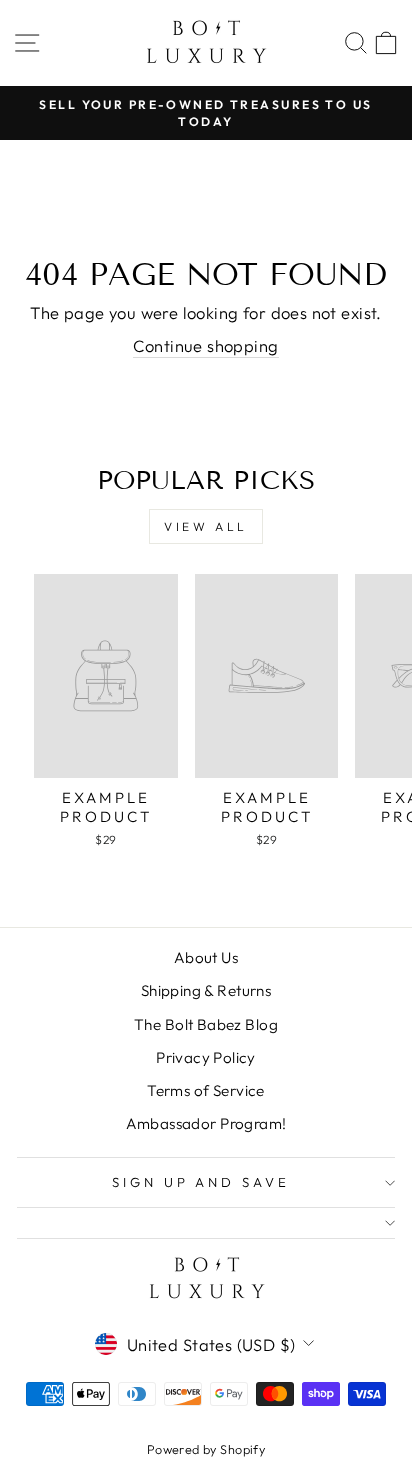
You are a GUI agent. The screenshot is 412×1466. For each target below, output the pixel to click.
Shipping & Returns (206, 990)
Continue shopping (205, 345)
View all (206, 526)
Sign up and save (201, 1182)
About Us (206, 957)
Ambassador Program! (206, 1123)
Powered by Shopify (206, 1449)
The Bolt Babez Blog (206, 1024)
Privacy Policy (206, 1057)
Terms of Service (206, 1090)
